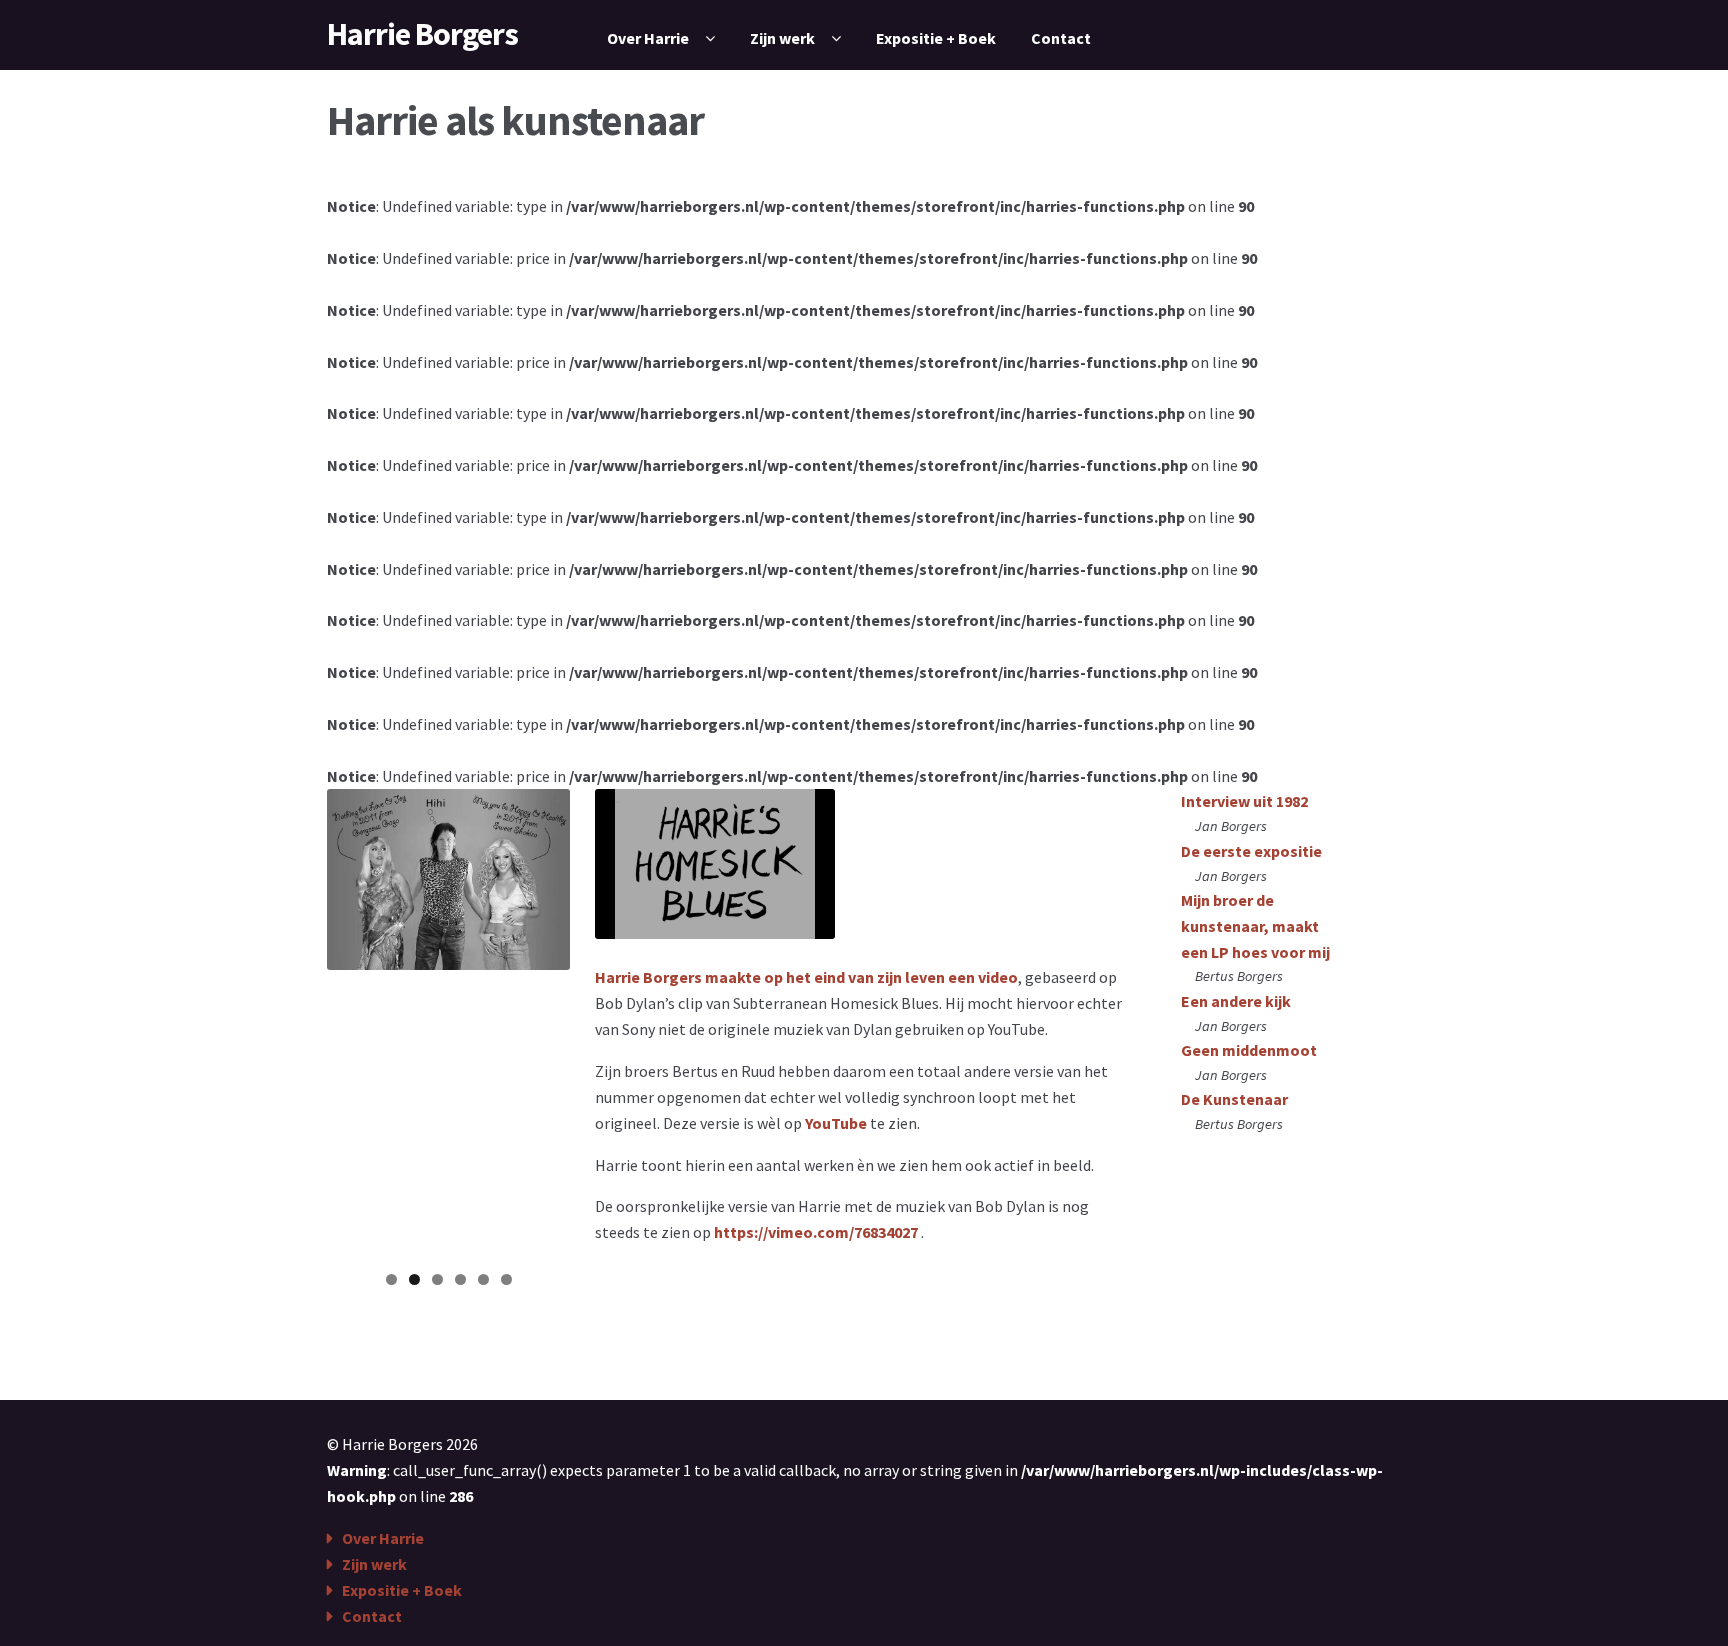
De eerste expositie (1251, 851)
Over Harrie (648, 38)
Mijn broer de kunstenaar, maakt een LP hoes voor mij (1255, 926)
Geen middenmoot (1249, 1050)
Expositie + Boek (936, 38)
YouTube (836, 1123)
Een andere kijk (1236, 1001)
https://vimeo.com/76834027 (816, 1232)
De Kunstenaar (1234, 1099)
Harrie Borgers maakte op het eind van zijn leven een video (806, 977)
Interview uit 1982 (1244, 801)
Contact (1061, 38)
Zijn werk (782, 38)
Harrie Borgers (422, 34)
